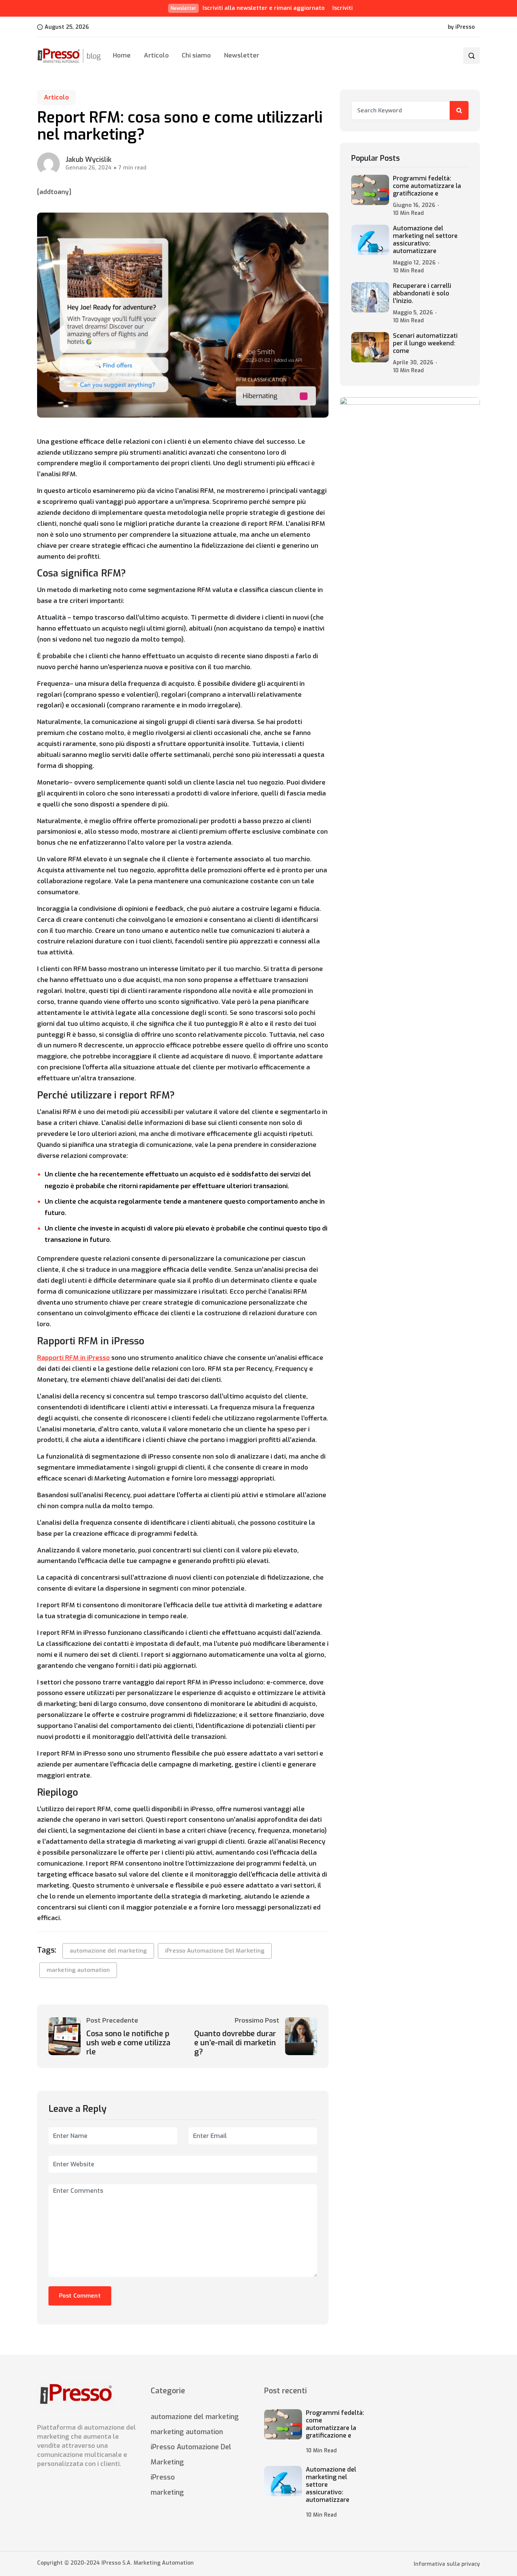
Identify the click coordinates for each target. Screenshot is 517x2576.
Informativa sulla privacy (447, 2564)
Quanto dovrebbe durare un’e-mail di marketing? (235, 2043)
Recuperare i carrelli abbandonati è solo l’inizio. (422, 294)
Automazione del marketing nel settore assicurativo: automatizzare (425, 240)
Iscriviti (343, 8)
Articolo (156, 55)
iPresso (163, 2477)
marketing (167, 2492)
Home (122, 55)
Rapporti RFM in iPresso (73, 1358)
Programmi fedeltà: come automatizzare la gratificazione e (427, 186)
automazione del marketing (108, 1951)
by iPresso (461, 27)
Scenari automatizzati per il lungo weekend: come (425, 343)
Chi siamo (196, 55)
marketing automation (78, 1970)
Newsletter (241, 55)
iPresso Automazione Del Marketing (215, 1951)
